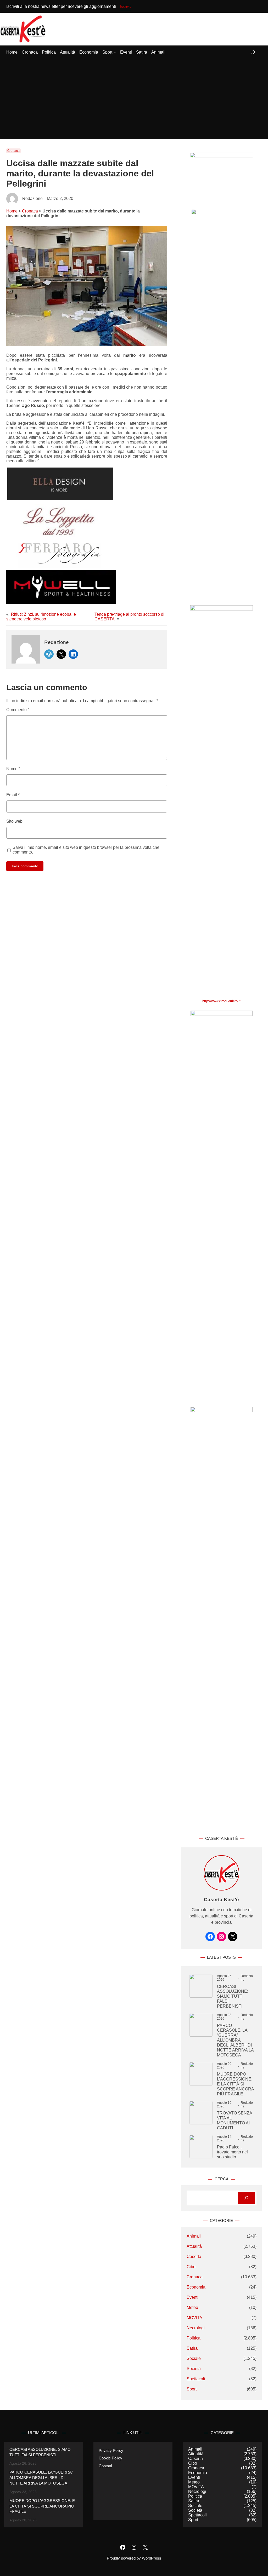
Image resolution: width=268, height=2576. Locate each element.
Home (12, 211)
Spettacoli (196, 2379)
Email (13, 795)
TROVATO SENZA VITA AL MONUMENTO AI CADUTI (234, 2120)
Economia (196, 2287)
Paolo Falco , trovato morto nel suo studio (232, 2152)
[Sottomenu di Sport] (115, 52)
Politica (194, 2338)
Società (194, 2369)
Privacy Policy (111, 2451)
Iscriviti (126, 6)
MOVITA (194, 2318)
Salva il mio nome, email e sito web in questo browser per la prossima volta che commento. (86, 850)
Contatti (105, 2466)
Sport (192, 2389)
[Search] (247, 2198)
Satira (192, 2348)
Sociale (194, 2358)
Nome (13, 769)
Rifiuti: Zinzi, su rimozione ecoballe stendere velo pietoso (41, 617)
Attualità (194, 2246)
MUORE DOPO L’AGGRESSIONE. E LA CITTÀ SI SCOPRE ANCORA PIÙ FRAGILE (235, 2084)
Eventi (192, 2297)
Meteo (192, 2307)
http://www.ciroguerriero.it (221, 1001)
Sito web (14, 821)
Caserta (194, 2257)
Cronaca (13, 151)
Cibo (191, 2267)
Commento (18, 710)
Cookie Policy (110, 2458)
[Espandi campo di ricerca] (253, 52)
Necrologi (196, 2328)
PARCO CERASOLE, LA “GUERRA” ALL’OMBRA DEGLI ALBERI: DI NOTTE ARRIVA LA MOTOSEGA (235, 2040)
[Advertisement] (134, 99)
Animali (194, 2236)
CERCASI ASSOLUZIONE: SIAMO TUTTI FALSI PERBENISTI (233, 1996)
